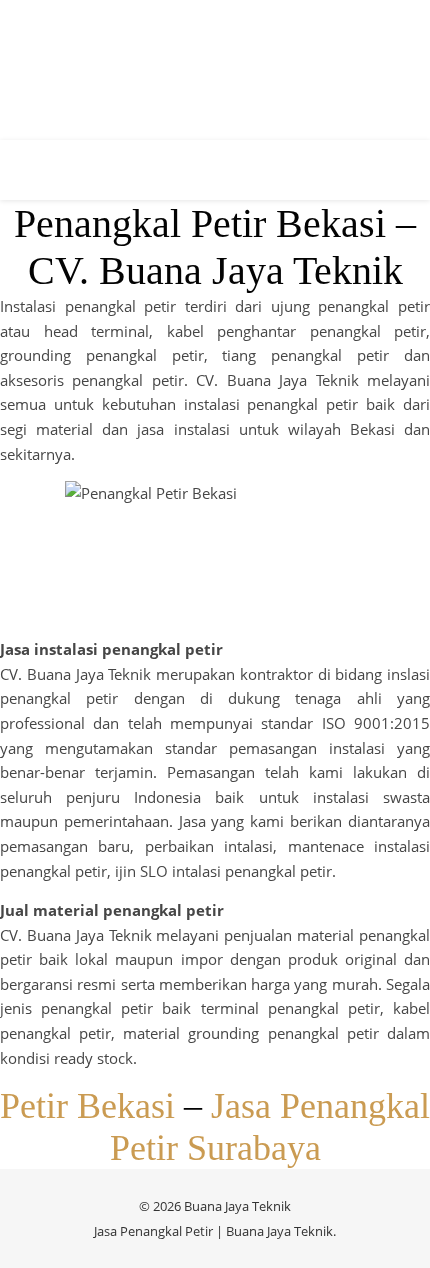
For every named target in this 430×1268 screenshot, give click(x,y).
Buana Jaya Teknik (279, 1231)
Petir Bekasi (87, 1106)
